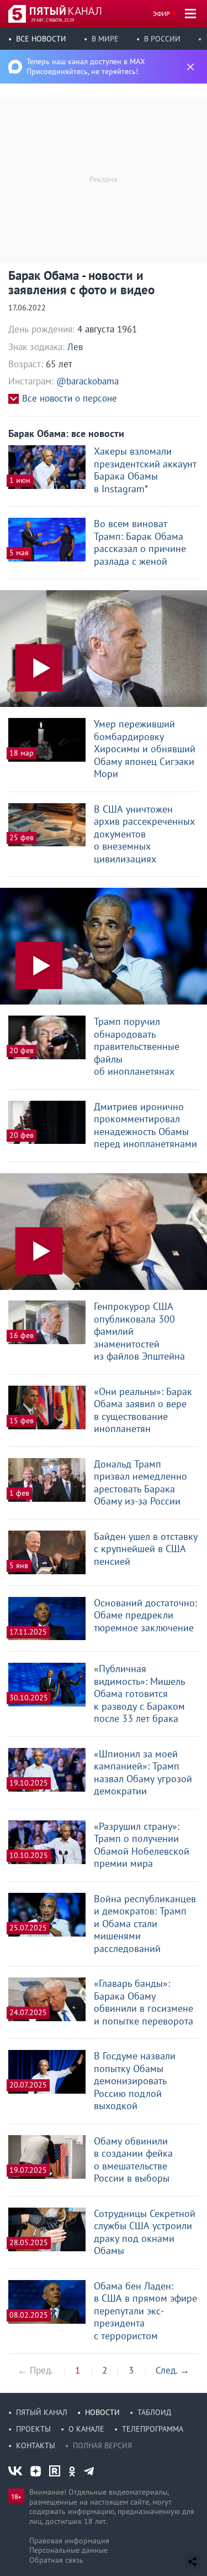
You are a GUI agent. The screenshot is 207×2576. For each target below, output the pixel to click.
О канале (86, 2429)
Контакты (36, 2445)
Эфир (161, 14)
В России (162, 39)
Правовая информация (69, 2541)
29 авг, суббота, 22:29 (52, 20)
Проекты (33, 2429)
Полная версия (102, 2445)
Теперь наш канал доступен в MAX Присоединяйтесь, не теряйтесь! (86, 66)
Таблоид (154, 2412)
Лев (75, 347)
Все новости (41, 39)
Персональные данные (68, 2550)
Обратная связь (56, 2560)
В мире (105, 39)
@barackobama (87, 381)
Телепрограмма (153, 2429)
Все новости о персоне (70, 399)
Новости (102, 2412)
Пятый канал (42, 2412)
